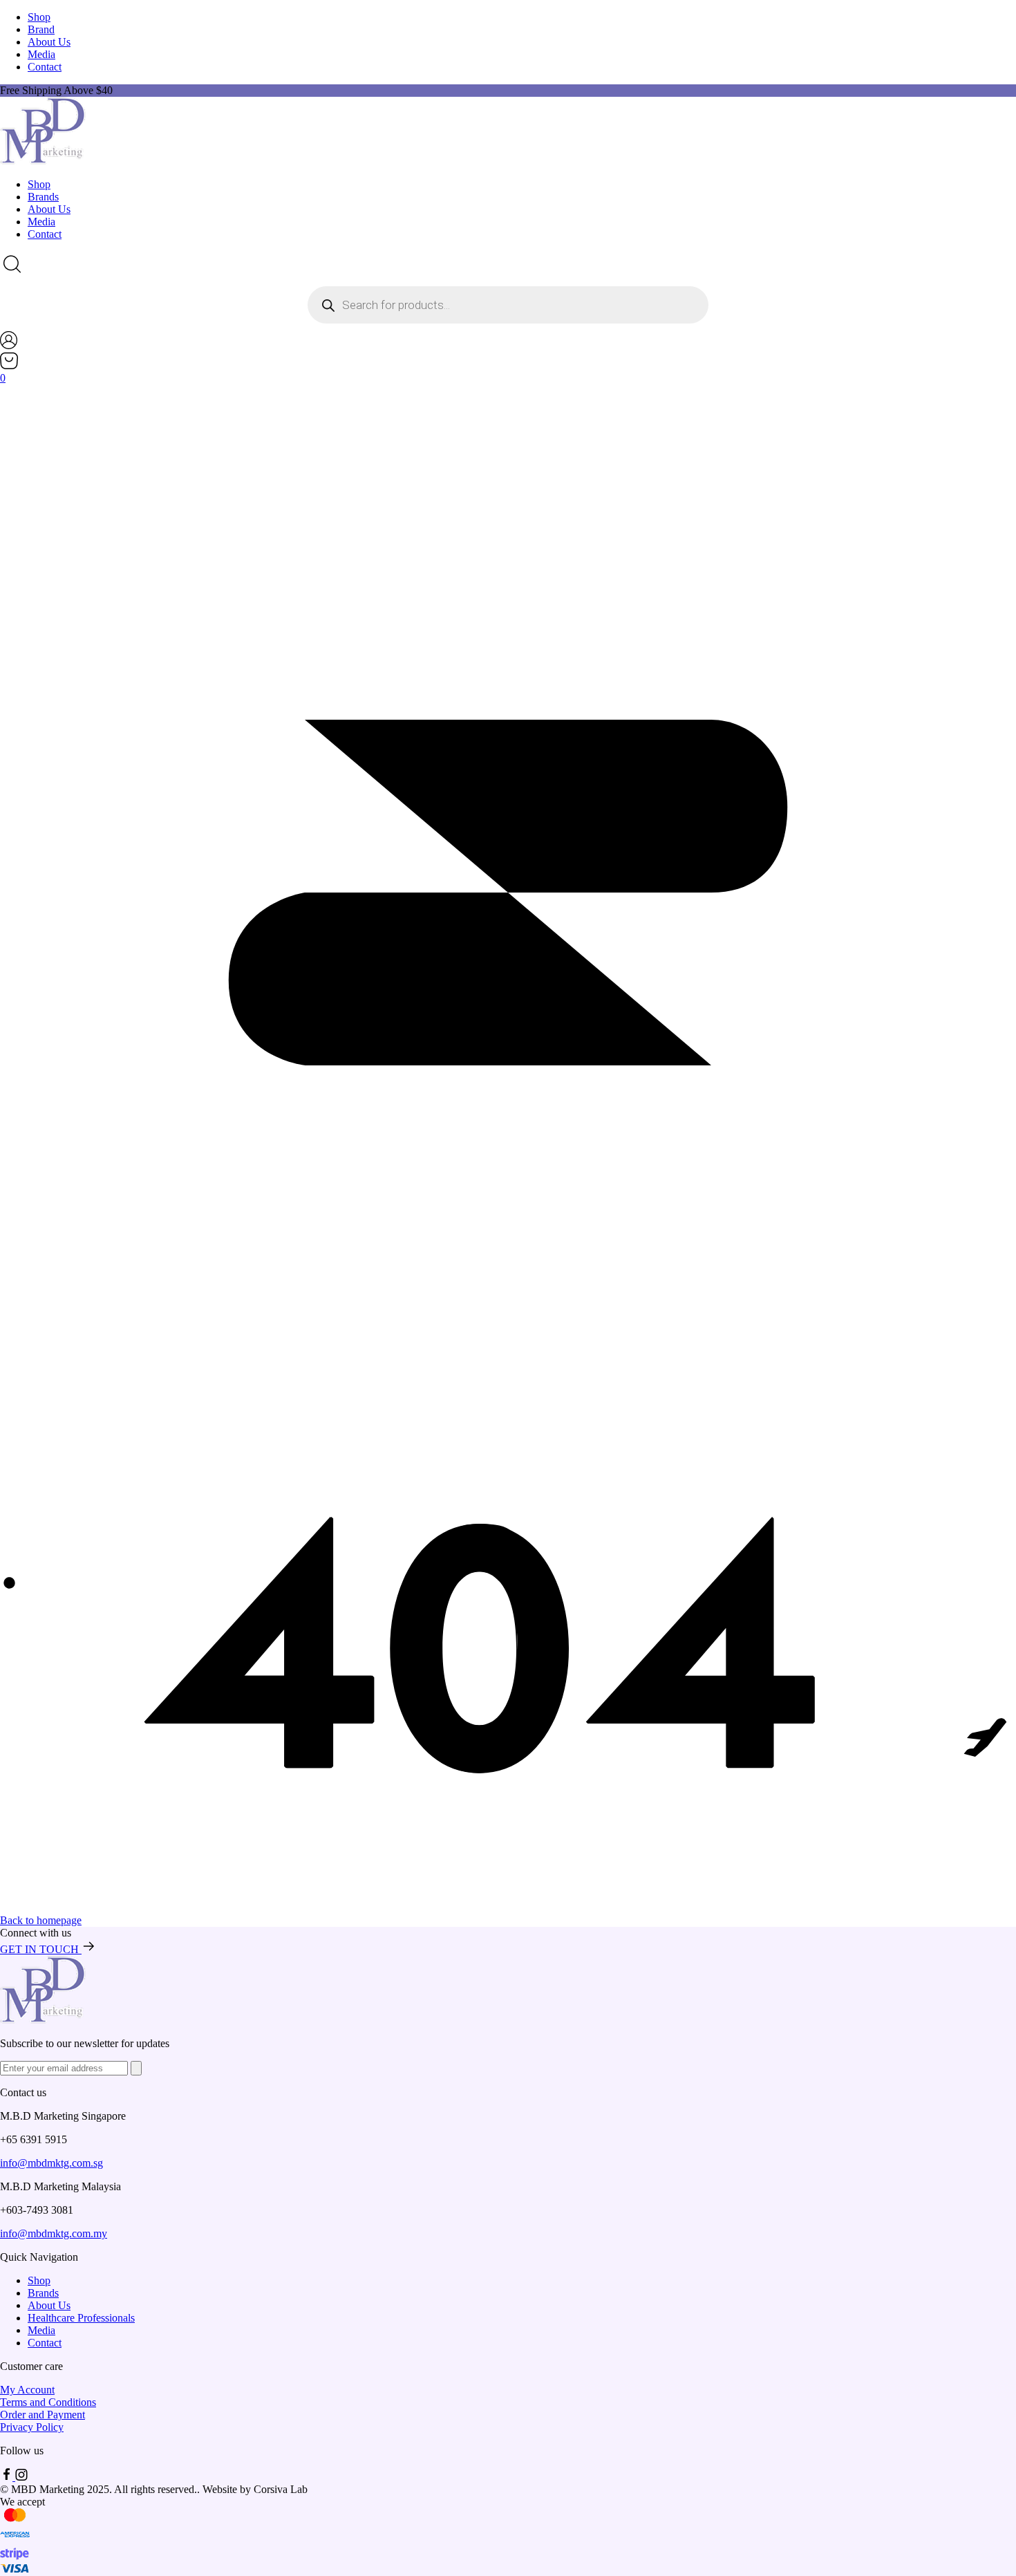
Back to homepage (41, 1920)
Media (41, 54)
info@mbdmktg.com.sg (51, 2163)
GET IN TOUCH (41, 1949)
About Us (49, 42)
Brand (41, 29)
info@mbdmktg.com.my (54, 2233)
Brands (43, 197)
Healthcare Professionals (81, 2318)
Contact (45, 67)
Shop (39, 17)
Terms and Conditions (48, 2402)
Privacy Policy (32, 2427)
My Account (27, 2390)
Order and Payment (43, 2415)
